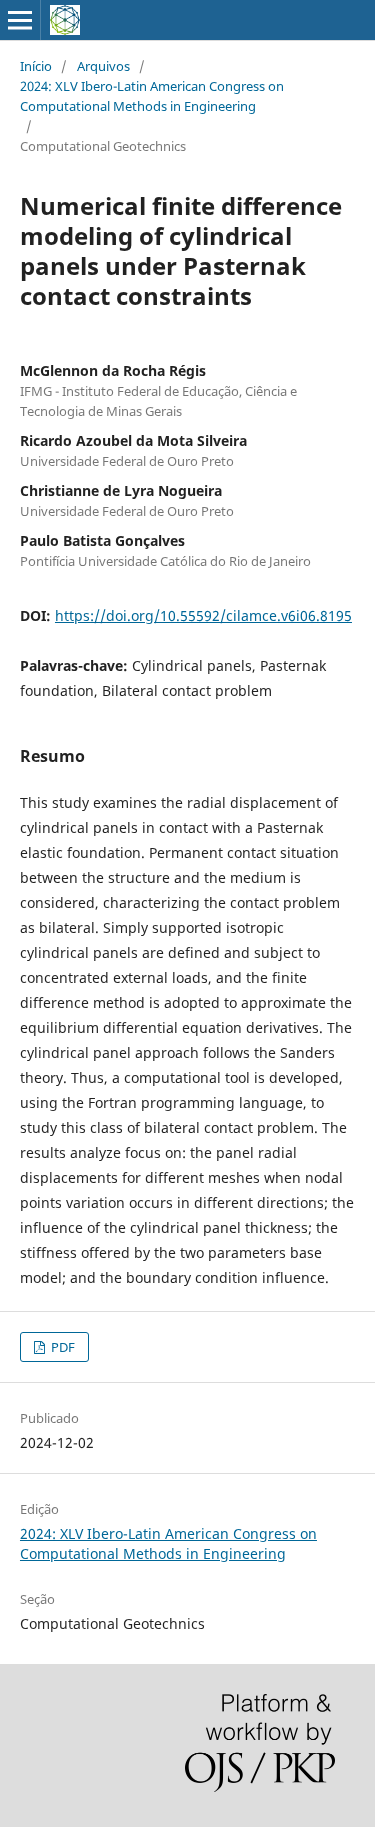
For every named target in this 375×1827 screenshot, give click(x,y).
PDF (61, 1347)
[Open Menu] (20, 20)
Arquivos (103, 66)
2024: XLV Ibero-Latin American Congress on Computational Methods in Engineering (152, 96)
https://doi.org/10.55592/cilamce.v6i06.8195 (203, 615)
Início (36, 66)
